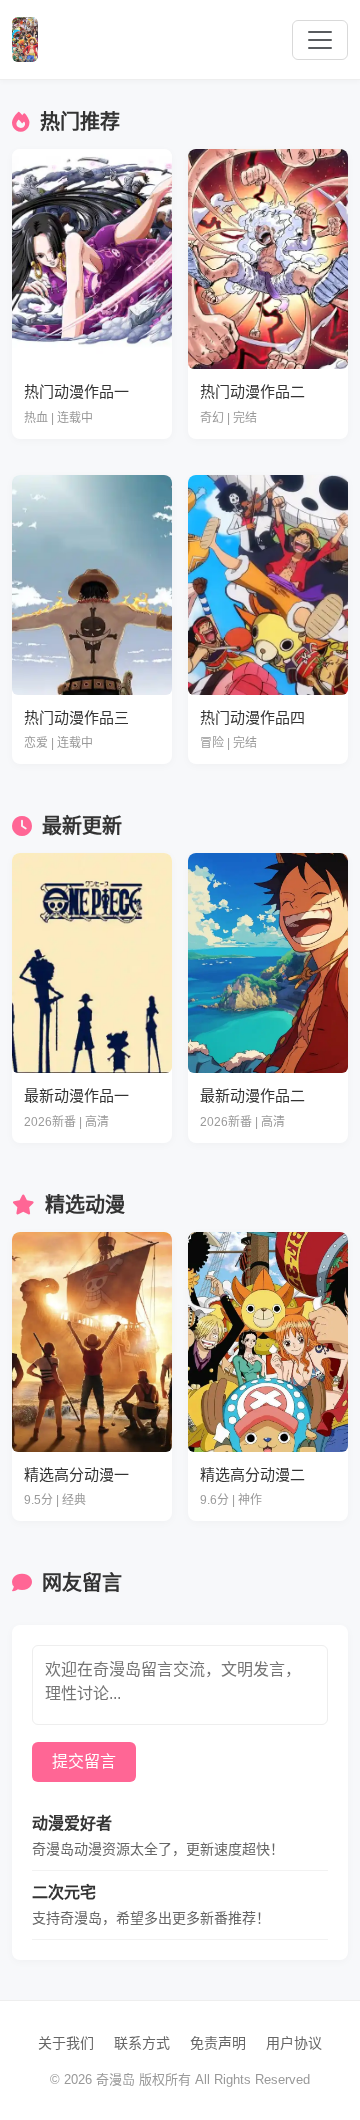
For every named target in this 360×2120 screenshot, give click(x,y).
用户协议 (294, 2043)
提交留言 (84, 1761)
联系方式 (142, 2043)
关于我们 (66, 2043)
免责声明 (218, 2043)
